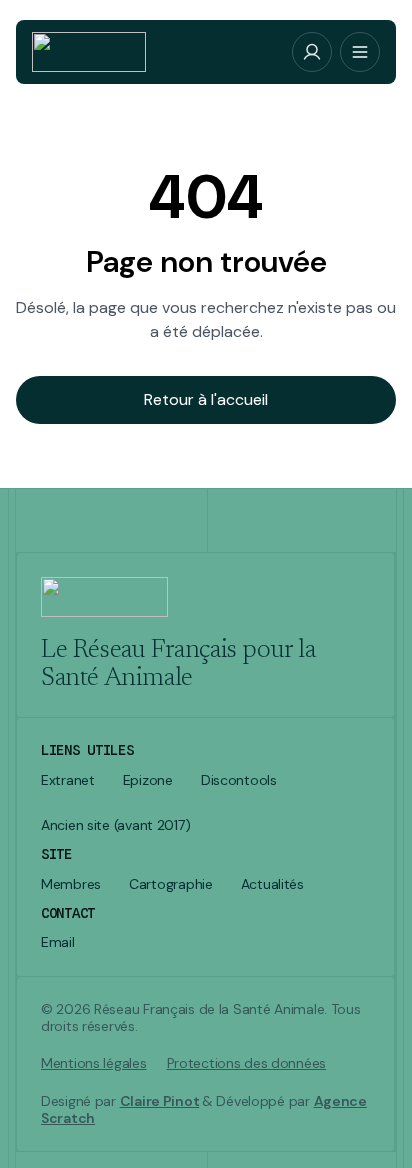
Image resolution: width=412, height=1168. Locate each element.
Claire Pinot (160, 1101)
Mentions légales (94, 1063)
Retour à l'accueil (206, 399)
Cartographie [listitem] (171, 884)
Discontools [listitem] (239, 780)
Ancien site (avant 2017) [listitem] (115, 825)
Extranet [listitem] (68, 780)
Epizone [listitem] (148, 780)
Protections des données (247, 1063)
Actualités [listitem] (272, 884)
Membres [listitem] (71, 884)
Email (58, 942)
